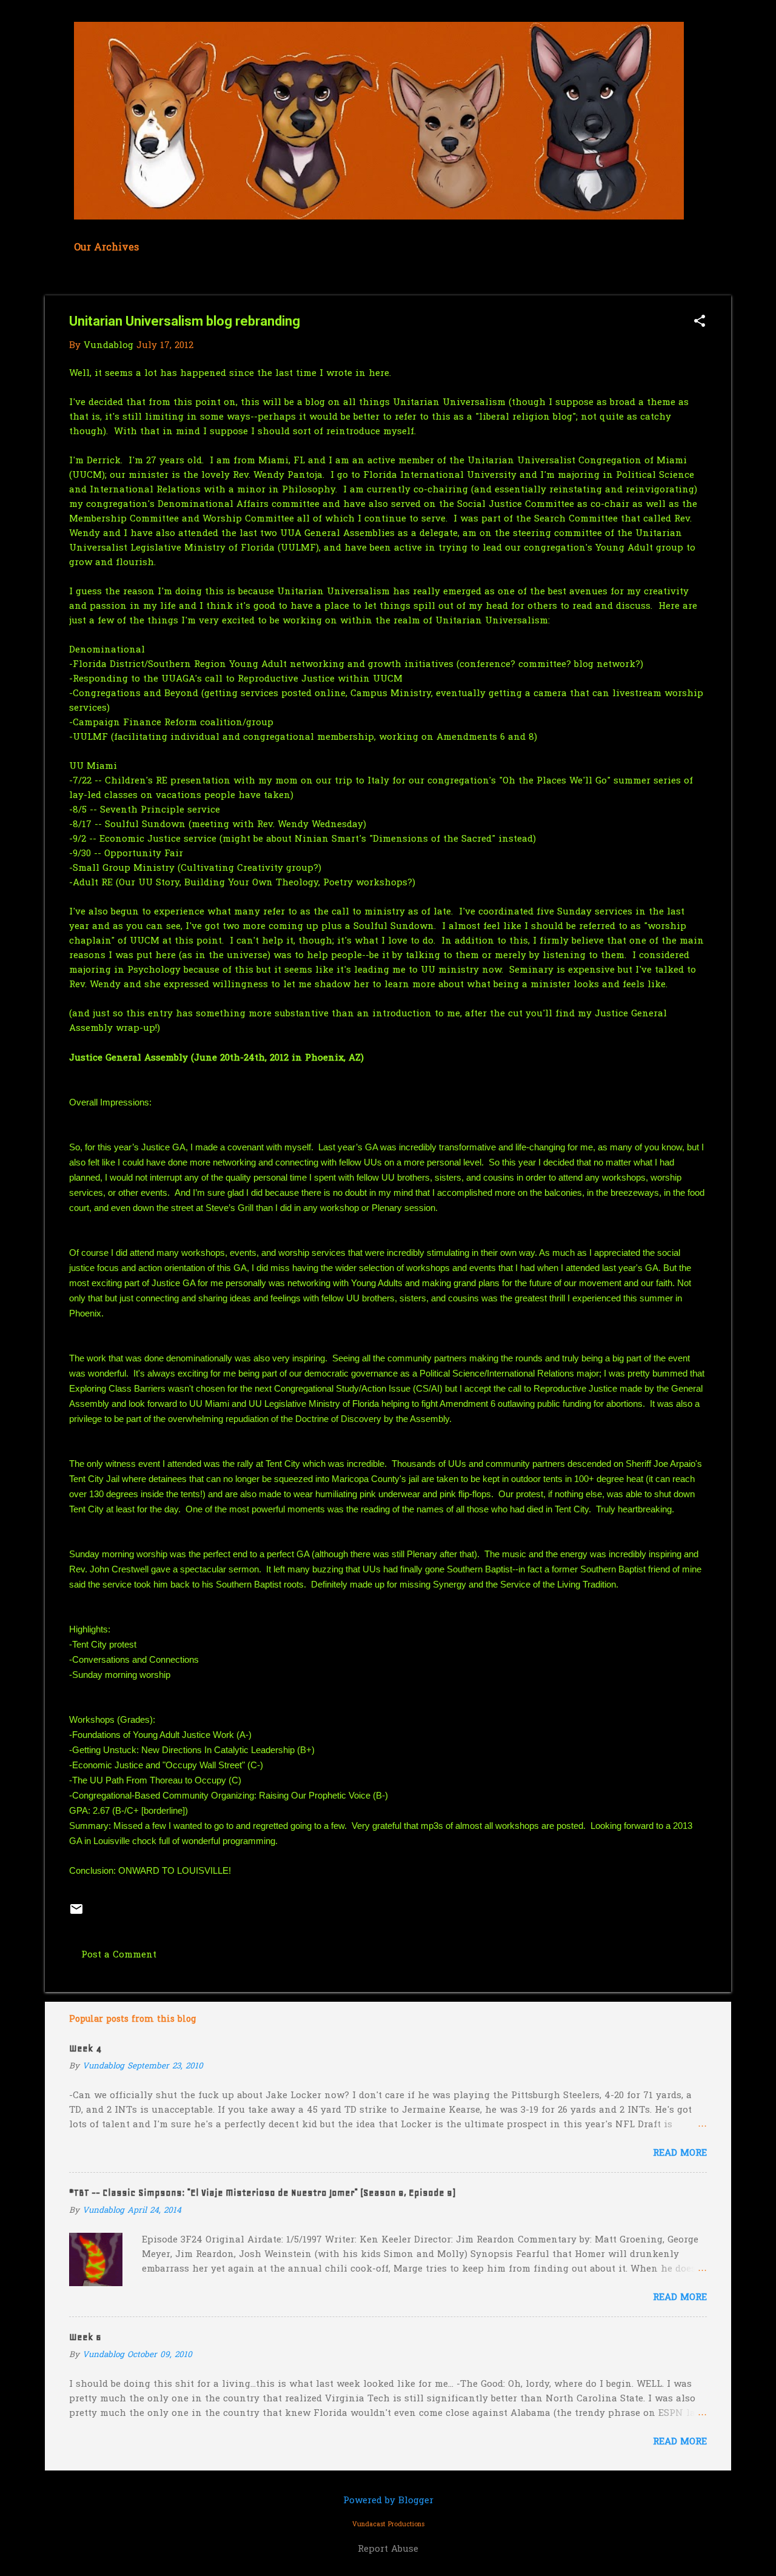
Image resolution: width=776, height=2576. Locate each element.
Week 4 (85, 2048)
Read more (680, 2153)
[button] (700, 322)
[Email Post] (76, 1914)
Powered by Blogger (388, 2501)
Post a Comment (119, 1955)
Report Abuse (388, 2549)
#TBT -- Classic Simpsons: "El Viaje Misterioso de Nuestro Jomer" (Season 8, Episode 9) (262, 2193)
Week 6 (85, 2337)
